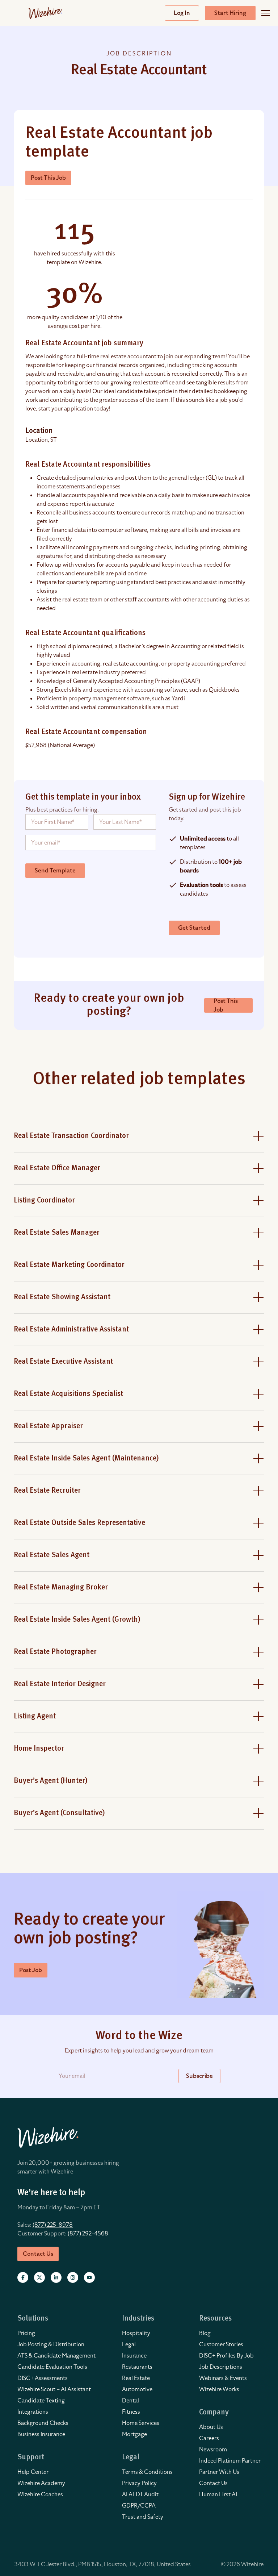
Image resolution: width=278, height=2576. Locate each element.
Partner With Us (219, 2472)
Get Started (194, 928)
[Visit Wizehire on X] (39, 2277)
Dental (130, 2401)
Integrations (33, 2412)
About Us (211, 2427)
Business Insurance (41, 2434)
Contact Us (213, 2483)
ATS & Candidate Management (56, 2356)
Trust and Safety (143, 2517)
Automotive (137, 2389)
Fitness (131, 2412)
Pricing (26, 2333)
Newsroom (213, 2450)
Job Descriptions (221, 2367)
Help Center (33, 2472)
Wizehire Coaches (40, 2494)
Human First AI (218, 2494)
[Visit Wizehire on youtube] (89, 2277)
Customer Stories (221, 2344)
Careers (209, 2438)
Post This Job (48, 178)
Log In (182, 13)
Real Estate (136, 2378)
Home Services (141, 2423)
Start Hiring (230, 13)
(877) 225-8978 (53, 2225)
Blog (205, 2333)
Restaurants (137, 2367)
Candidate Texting (41, 2401)
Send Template (55, 871)
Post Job (31, 1970)
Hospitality (136, 2333)
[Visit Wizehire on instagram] (73, 2277)
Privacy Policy (139, 2483)
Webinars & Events (223, 2378)
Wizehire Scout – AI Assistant (54, 2389)
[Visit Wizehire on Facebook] (23, 2277)
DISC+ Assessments (43, 2378)
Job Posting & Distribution (51, 2344)
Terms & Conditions (147, 2472)
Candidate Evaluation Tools (52, 2367)
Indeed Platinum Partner (230, 2461)
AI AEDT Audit (140, 2494)
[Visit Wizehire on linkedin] (56, 2277)
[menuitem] (56, 2333)
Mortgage (134, 2434)
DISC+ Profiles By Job (226, 2356)
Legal (129, 2344)
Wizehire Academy (41, 2483)
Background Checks (43, 2423)
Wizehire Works (219, 2389)
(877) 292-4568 (88, 2234)
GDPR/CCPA (139, 2506)
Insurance (134, 2356)
